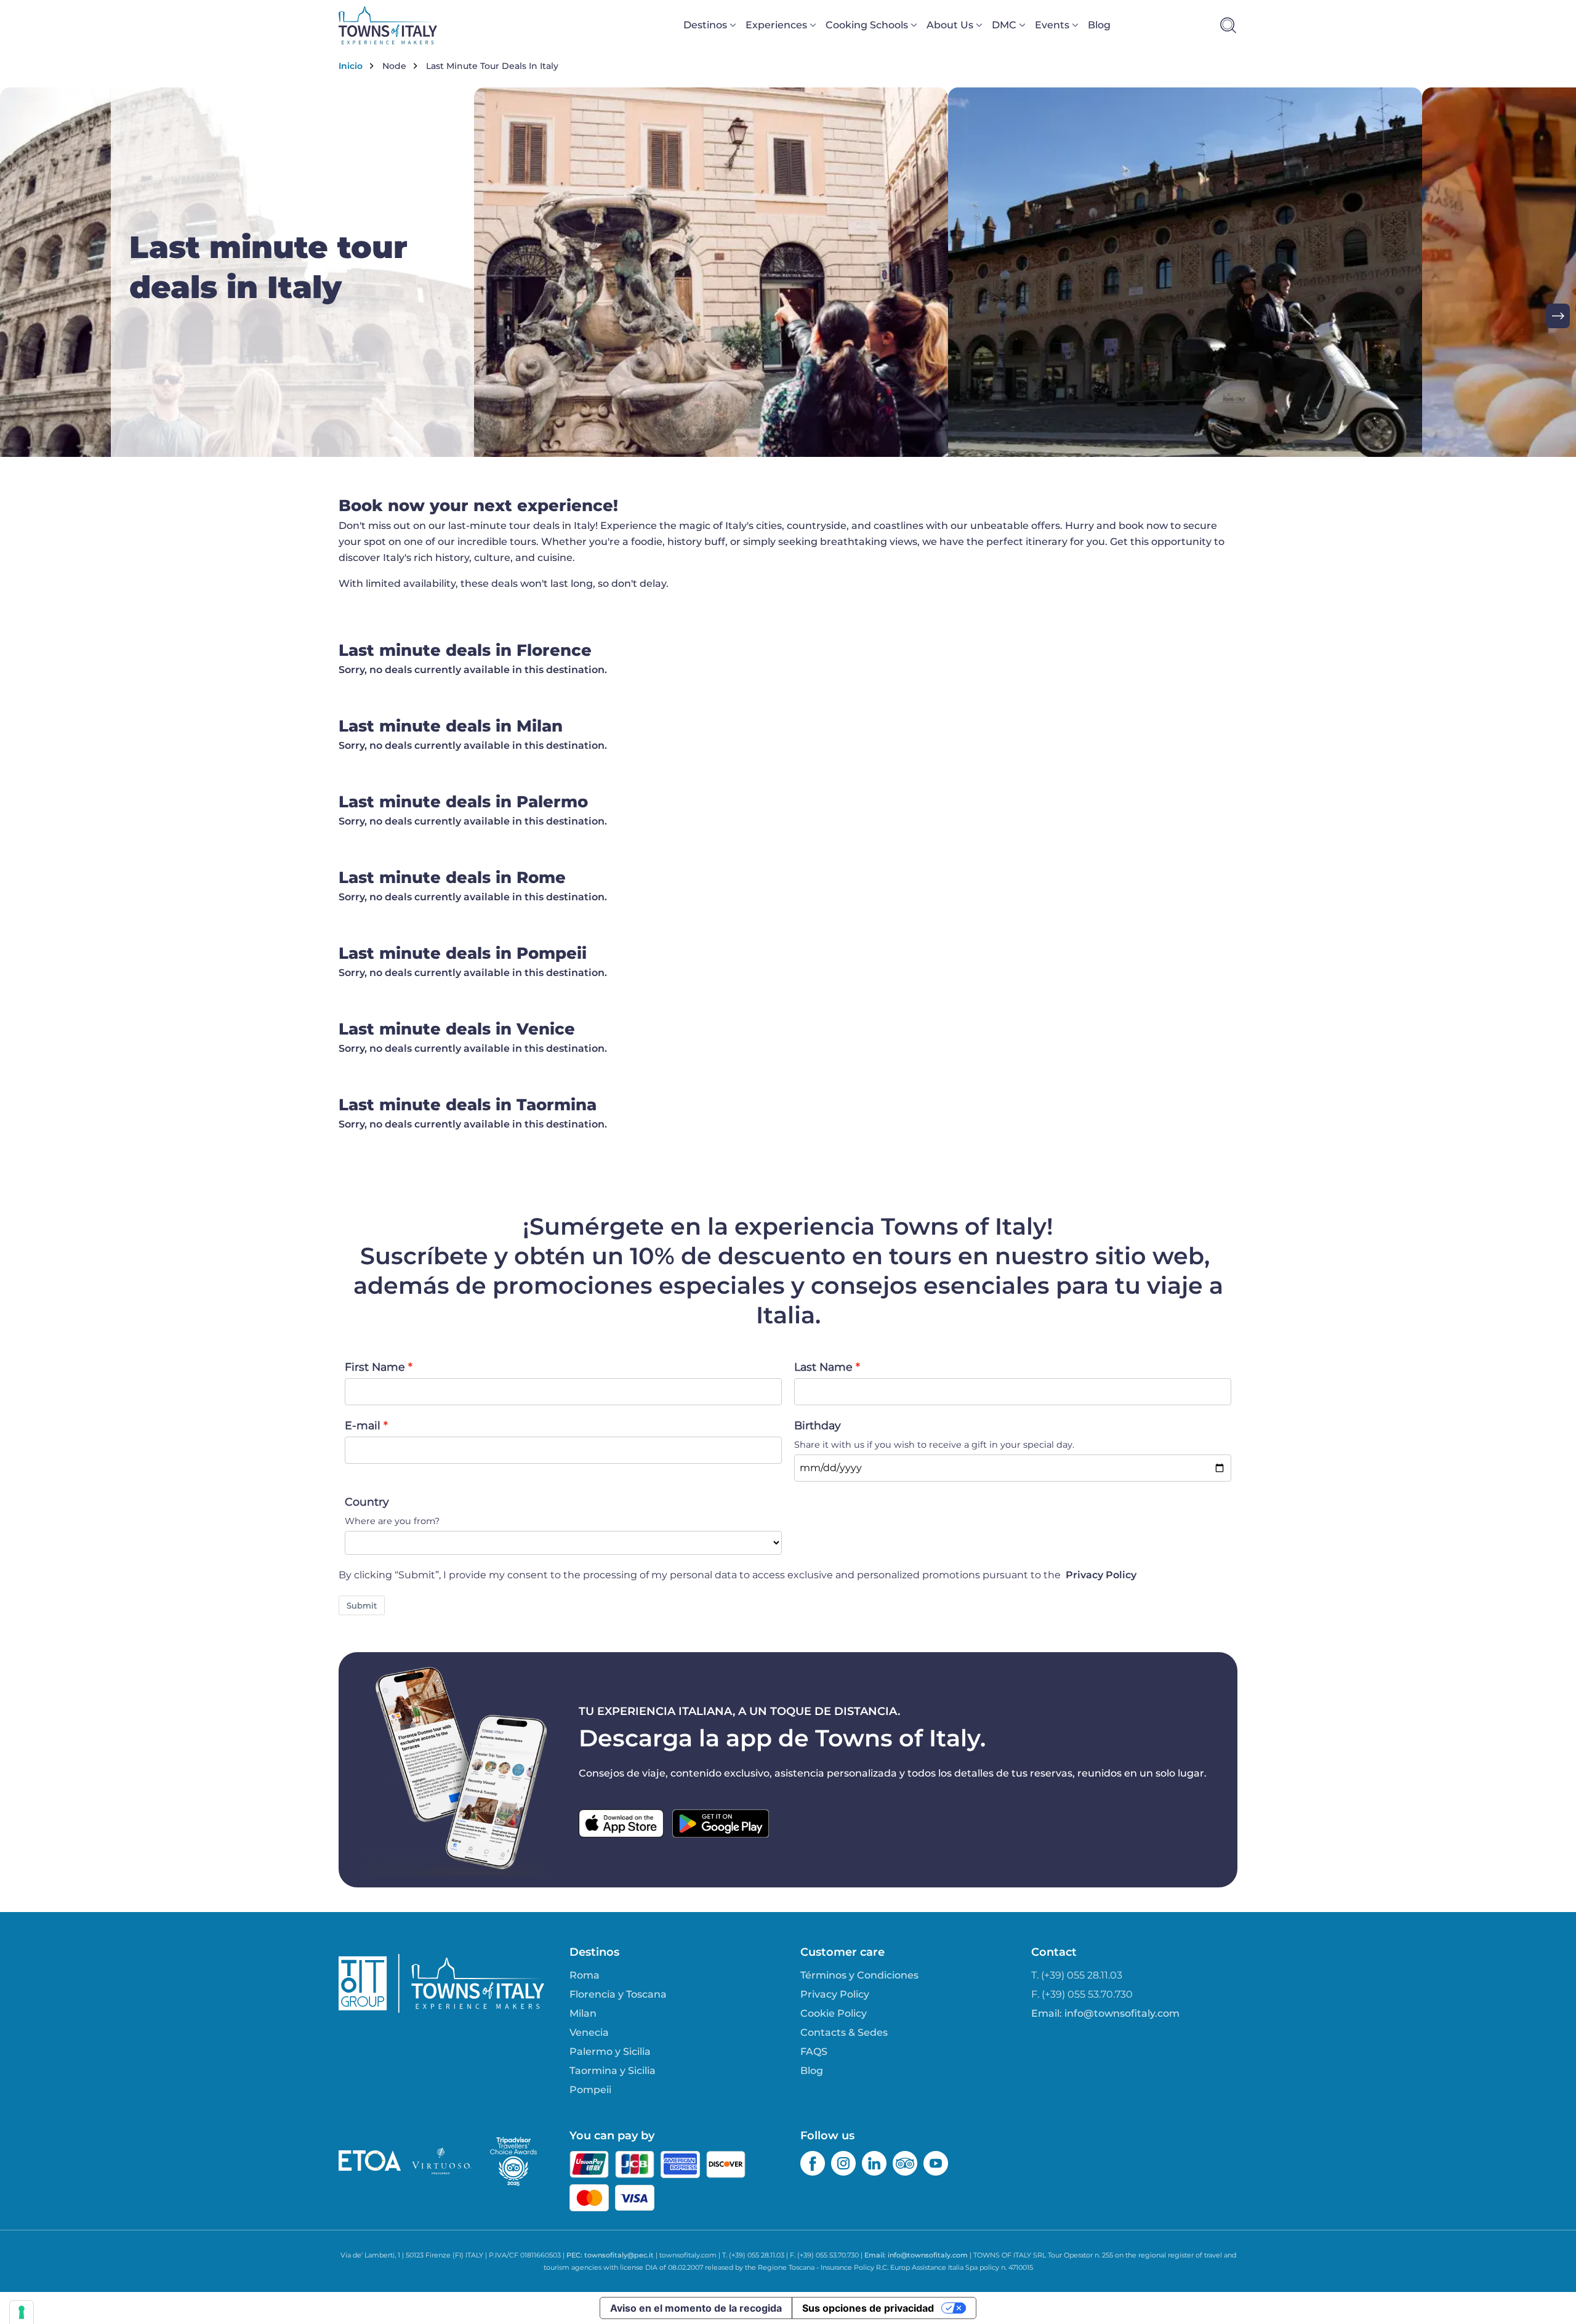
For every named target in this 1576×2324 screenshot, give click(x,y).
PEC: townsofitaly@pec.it (610, 2255)
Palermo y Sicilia (610, 2052)
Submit (362, 1605)
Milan (583, 2013)
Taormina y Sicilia (613, 2071)
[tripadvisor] (905, 2163)
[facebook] (813, 2163)
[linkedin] (874, 2163)
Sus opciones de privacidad (868, 2308)
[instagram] (843, 2163)
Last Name (823, 1367)
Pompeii (590, 2090)
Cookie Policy (834, 2013)
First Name (375, 1367)
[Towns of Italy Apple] (621, 1823)
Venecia (589, 2032)
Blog (1099, 25)
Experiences (776, 25)
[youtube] (936, 2163)
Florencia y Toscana (618, 1994)
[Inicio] (388, 25)
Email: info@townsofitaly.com (1105, 2013)
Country (367, 1502)
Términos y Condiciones (859, 1975)
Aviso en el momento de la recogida (696, 2308)
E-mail (363, 1425)
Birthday (818, 1425)
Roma (585, 1975)
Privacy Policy (1101, 1575)
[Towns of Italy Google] (721, 1823)
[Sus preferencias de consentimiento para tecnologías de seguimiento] (22, 2312)
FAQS (814, 2052)
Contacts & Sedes (844, 2032)
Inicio (351, 66)
